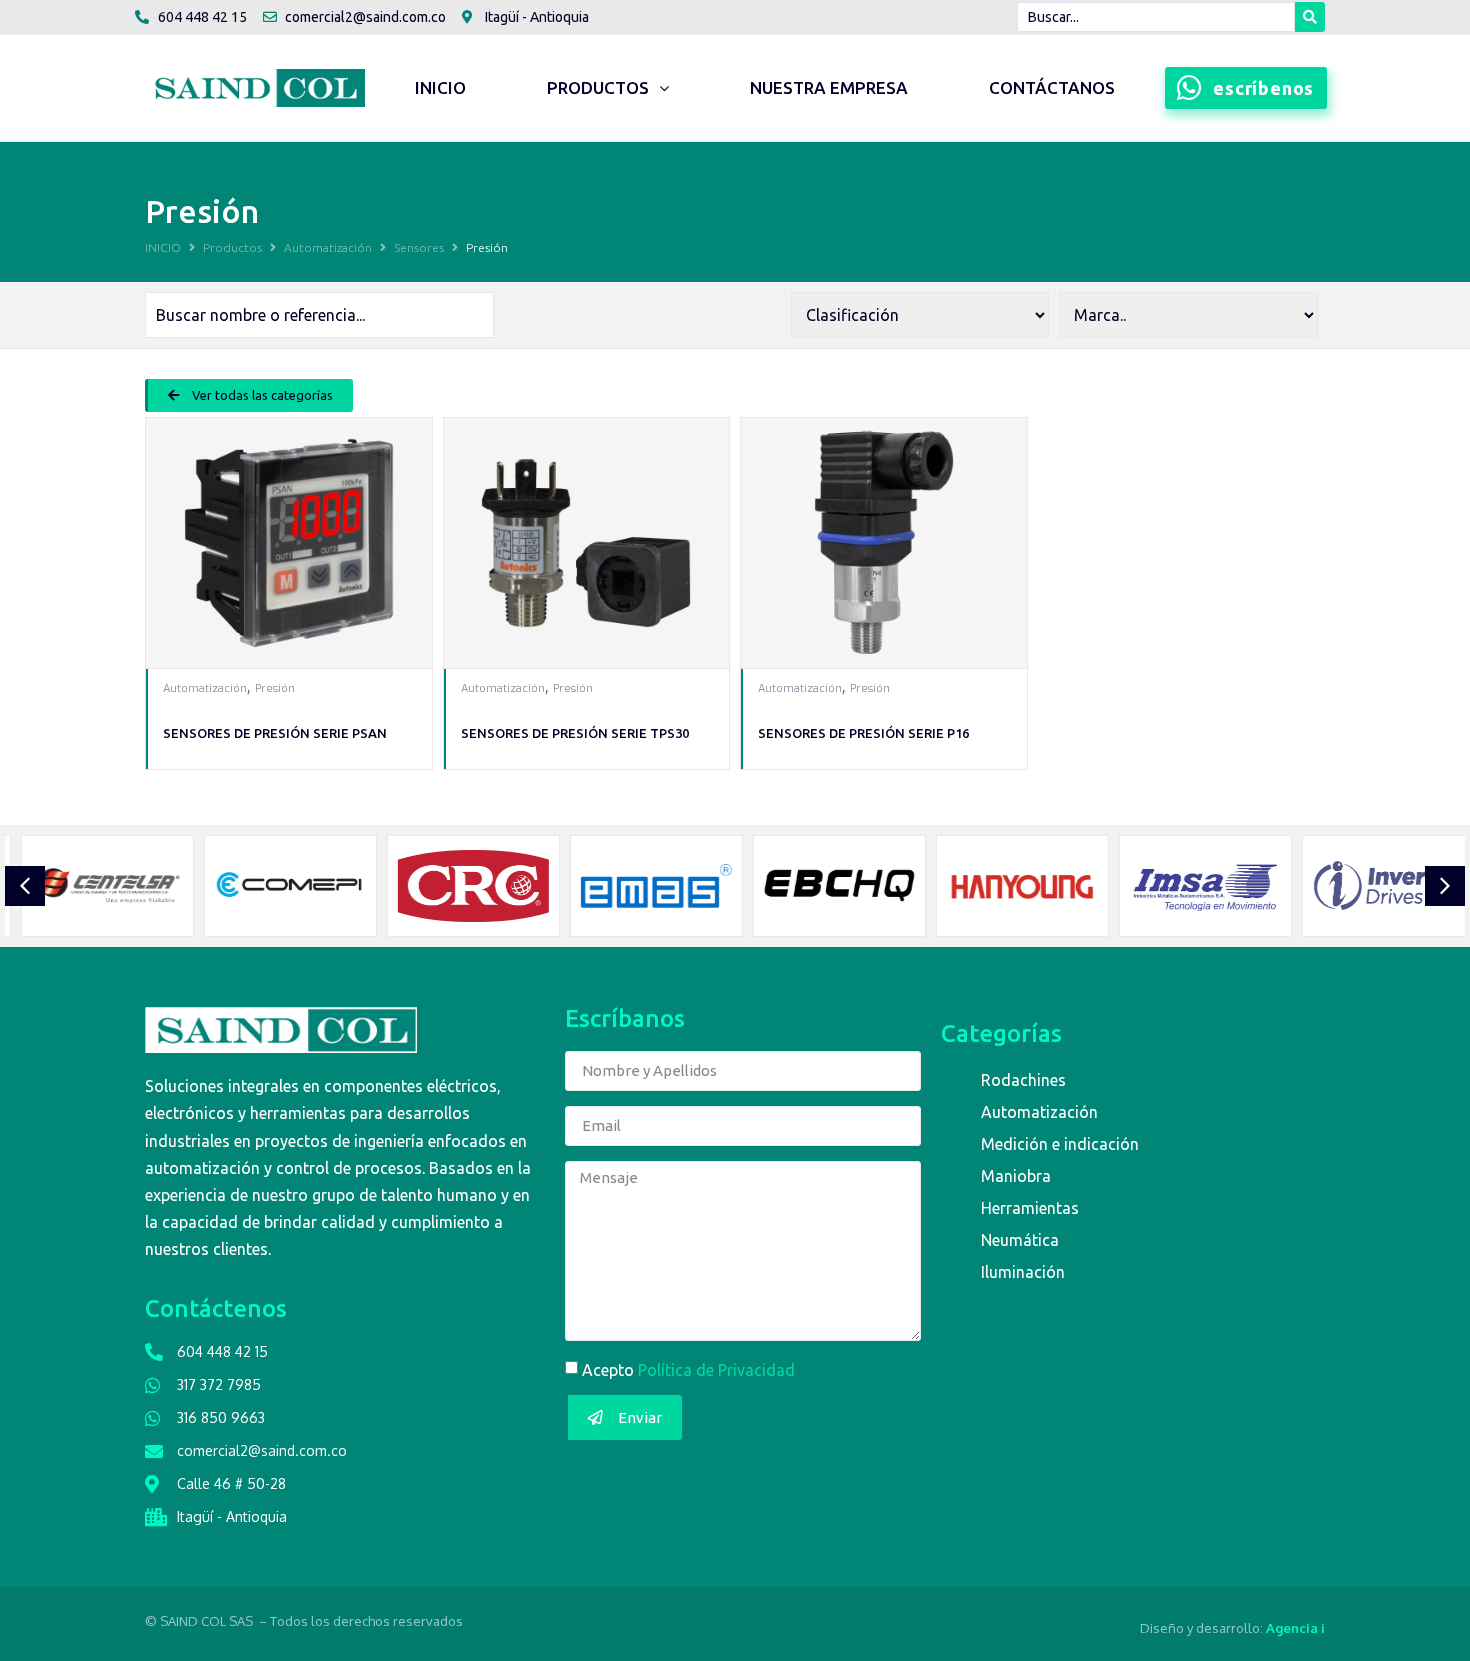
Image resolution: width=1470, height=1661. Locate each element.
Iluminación (1023, 1272)
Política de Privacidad (716, 1370)
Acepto (688, 1370)
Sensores (419, 247)
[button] (249, 395)
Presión (275, 688)
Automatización (328, 247)
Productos (232, 247)
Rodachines (1023, 1080)
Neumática (1020, 1240)
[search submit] (1310, 17)
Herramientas (1030, 1208)
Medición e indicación (1060, 1144)
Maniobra (1016, 1176)
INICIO (163, 247)
